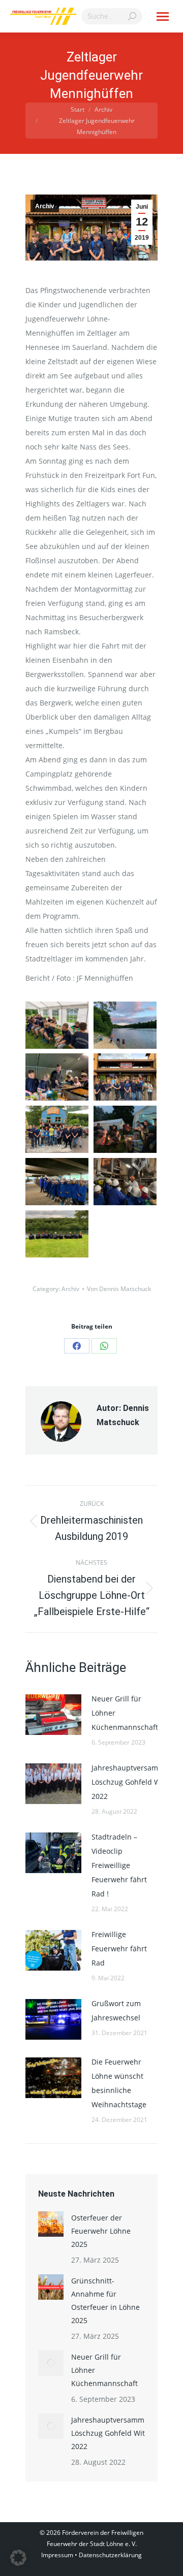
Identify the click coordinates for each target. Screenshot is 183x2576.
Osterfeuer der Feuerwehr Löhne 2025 (101, 2231)
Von (119, 1289)
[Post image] (53, 1715)
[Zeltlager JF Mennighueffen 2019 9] (57, 1025)
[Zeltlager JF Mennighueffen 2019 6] (125, 1077)
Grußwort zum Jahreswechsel (116, 2010)
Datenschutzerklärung (110, 2555)
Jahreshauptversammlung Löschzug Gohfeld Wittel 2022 (136, 1782)
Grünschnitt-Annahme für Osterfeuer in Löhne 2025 (105, 2300)
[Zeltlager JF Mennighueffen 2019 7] (57, 1077)
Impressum (57, 2555)
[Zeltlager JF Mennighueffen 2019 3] (57, 1182)
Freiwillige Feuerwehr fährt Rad (119, 1949)
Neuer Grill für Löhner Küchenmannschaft (125, 1713)
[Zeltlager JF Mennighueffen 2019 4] (125, 1129)
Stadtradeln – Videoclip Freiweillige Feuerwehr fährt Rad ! (119, 1865)
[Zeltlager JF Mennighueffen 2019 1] (57, 1234)
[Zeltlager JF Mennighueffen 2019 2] (125, 1182)
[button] (18, 2558)
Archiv (45, 206)
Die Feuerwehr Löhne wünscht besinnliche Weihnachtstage (119, 2083)
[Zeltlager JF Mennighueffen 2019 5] (57, 1129)
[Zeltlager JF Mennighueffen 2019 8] (125, 1025)
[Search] (132, 16)
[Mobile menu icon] (163, 17)
